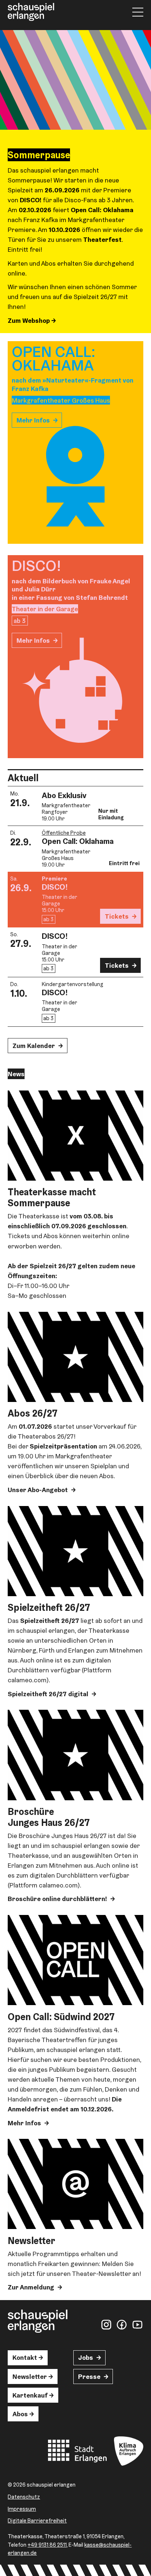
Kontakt (25, 2357)
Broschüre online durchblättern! (57, 1899)
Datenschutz (24, 2497)
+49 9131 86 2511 (47, 2545)
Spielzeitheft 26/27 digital (48, 1694)
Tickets (117, 916)
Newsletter (30, 2376)
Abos (20, 2414)
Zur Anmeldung (31, 2287)
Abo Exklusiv (64, 795)
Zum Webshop (30, 320)
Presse (89, 2376)
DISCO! (55, 887)
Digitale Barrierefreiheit (37, 2520)
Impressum (22, 2509)
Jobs (86, 2357)
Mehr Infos (33, 420)
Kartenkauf (30, 2395)
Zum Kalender (34, 1046)
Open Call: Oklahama (78, 841)
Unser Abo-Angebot (38, 1490)
